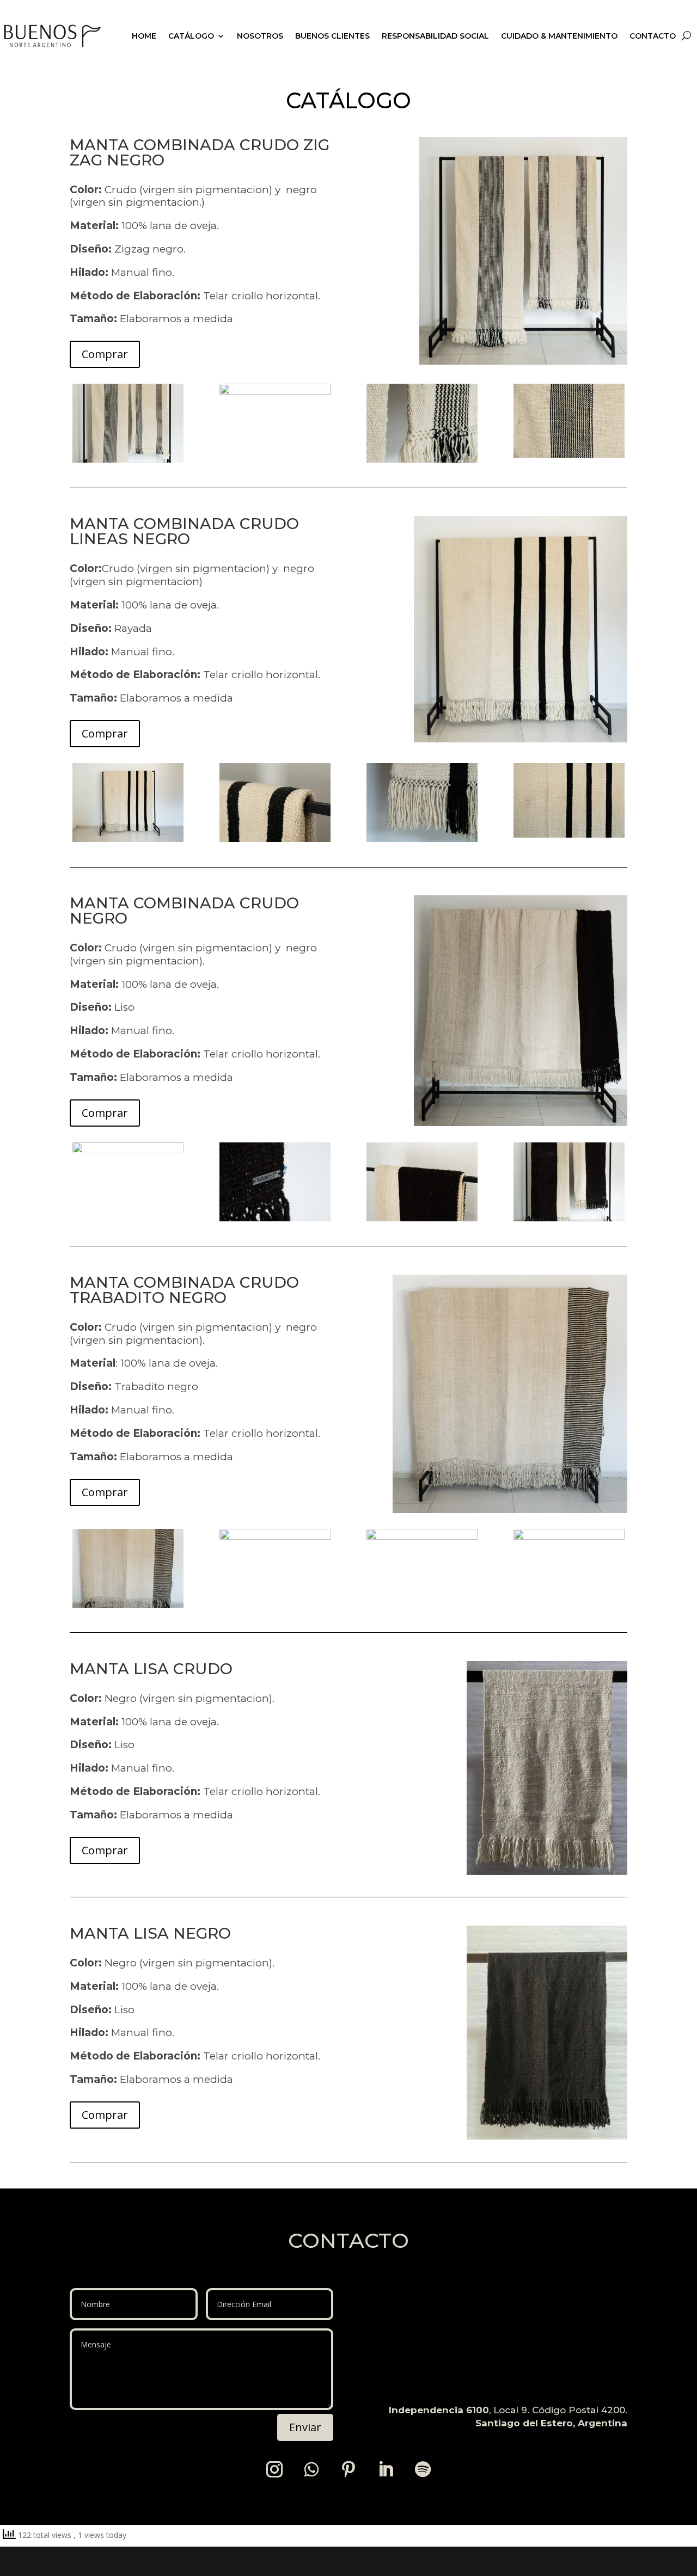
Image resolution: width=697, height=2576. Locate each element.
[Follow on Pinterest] (348, 2469)
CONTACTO (653, 36)
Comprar (105, 354)
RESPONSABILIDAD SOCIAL (435, 36)
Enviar (305, 2427)
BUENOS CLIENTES (332, 36)
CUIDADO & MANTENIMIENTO (559, 36)
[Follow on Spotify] (423, 2469)
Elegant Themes (148, 2561)
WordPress (254, 2561)
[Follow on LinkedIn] (386, 2469)
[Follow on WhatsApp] (311, 2469)
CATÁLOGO (191, 36)
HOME (144, 36)
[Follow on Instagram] (274, 2469)
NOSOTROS (260, 36)
